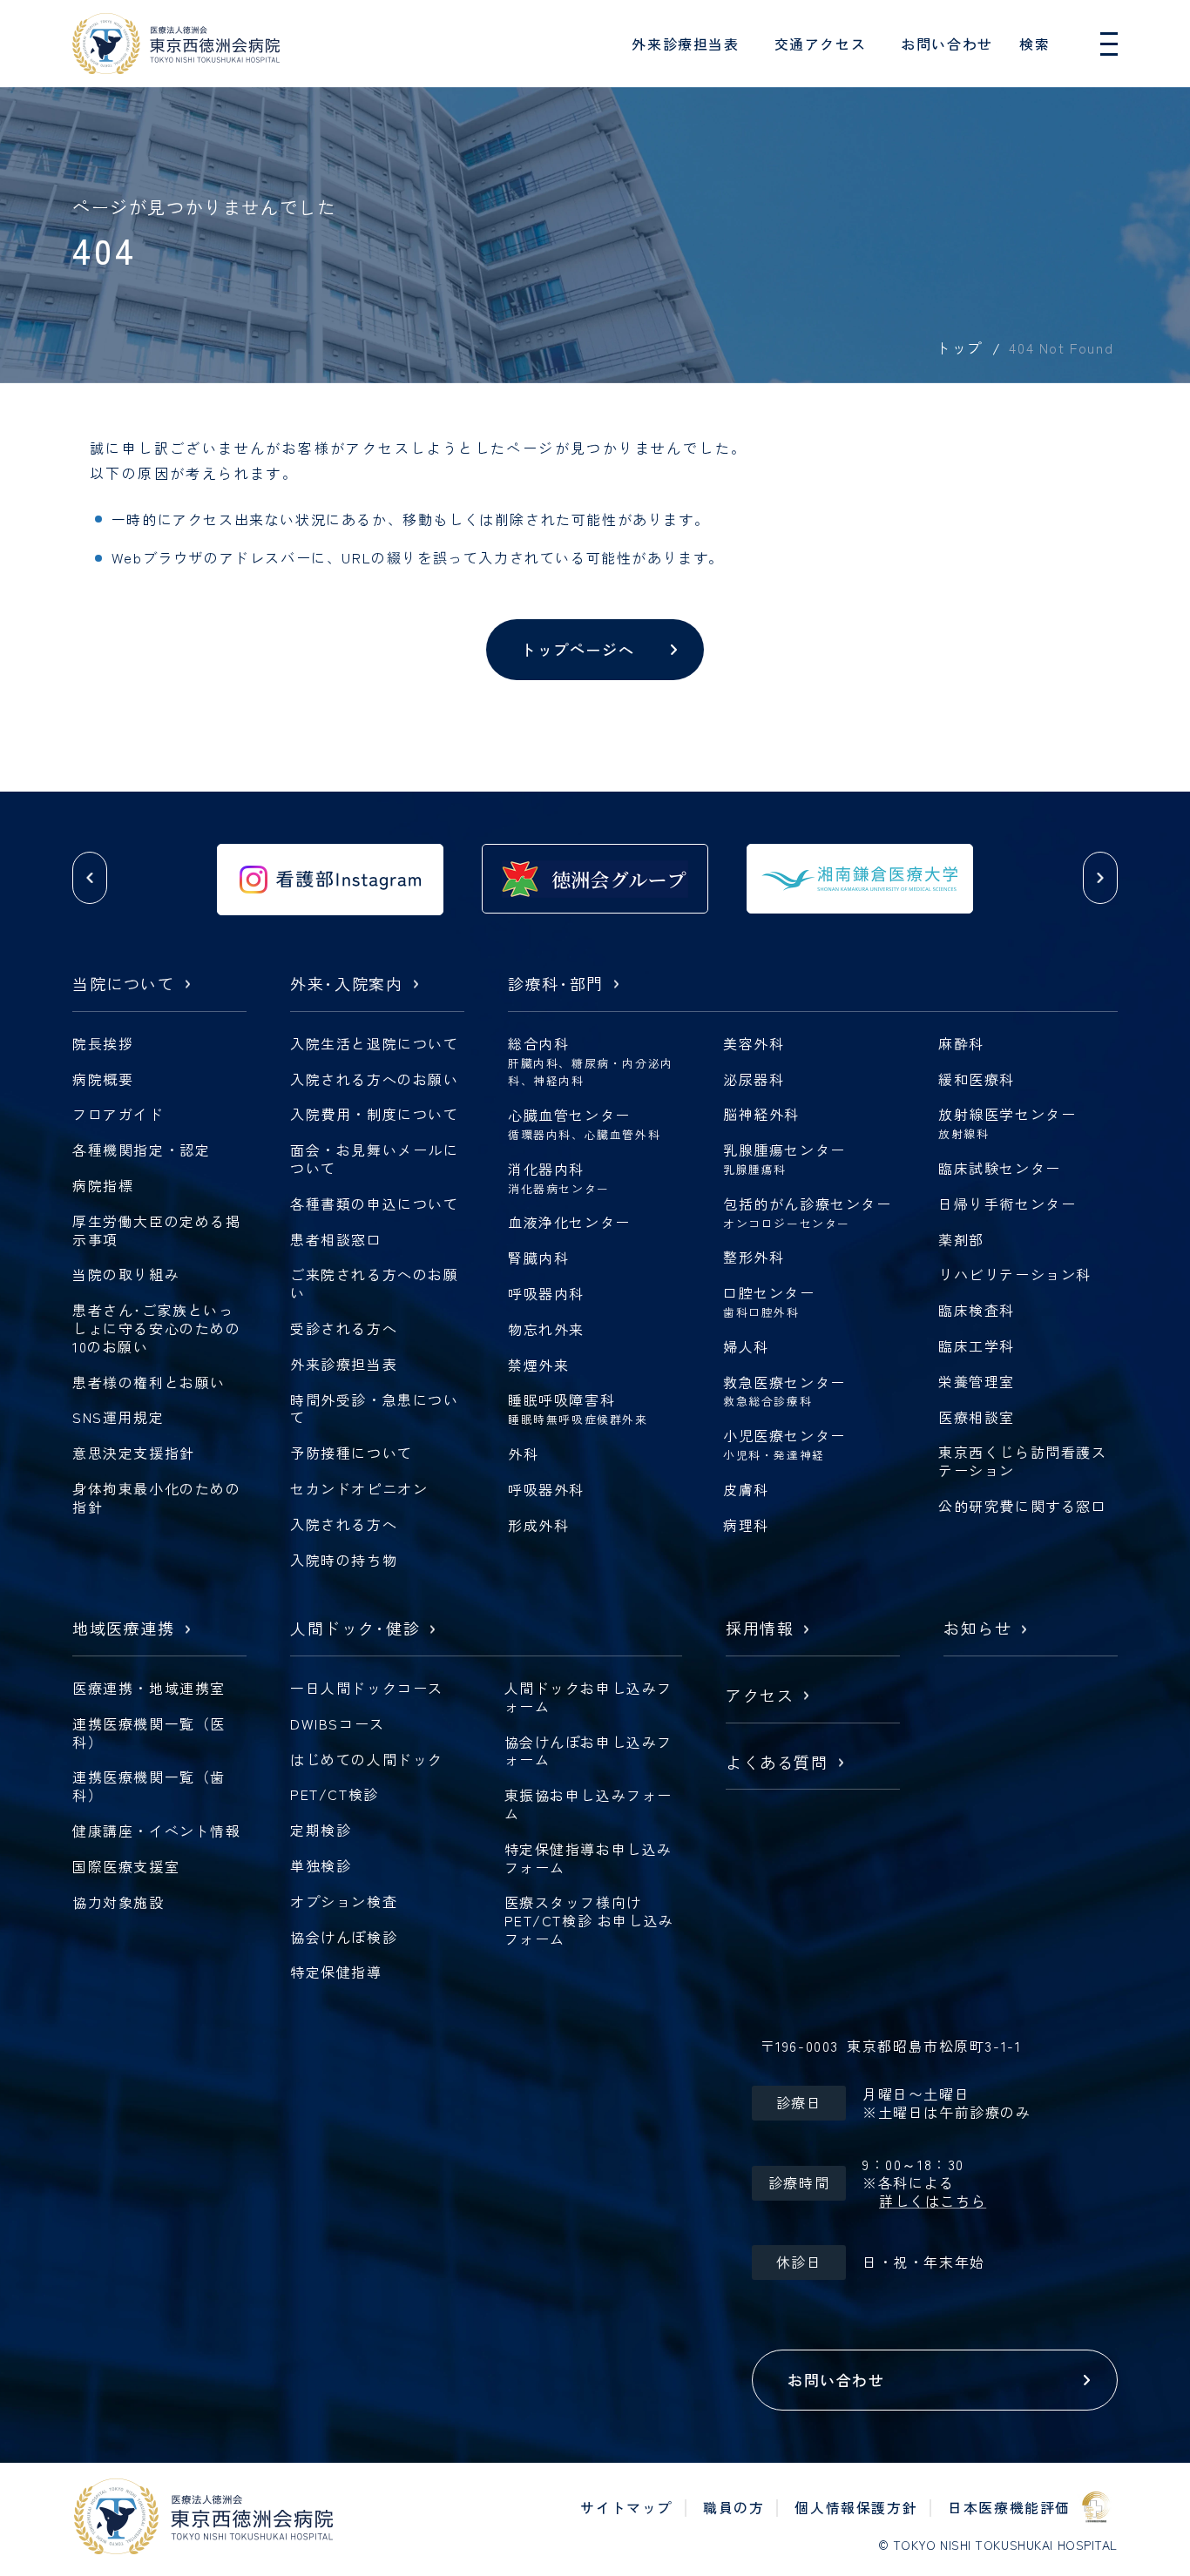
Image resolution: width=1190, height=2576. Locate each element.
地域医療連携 (124, 1629)
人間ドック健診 (355, 1629)
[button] (90, 878)
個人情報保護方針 (856, 2507)
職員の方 (734, 2507)
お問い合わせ (947, 44)
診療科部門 (556, 985)
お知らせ (977, 1629)
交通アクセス (821, 44)
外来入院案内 (347, 985)
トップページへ (578, 649)
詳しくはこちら (933, 2201)
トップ (959, 347)
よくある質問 (777, 1763)
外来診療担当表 (685, 44)
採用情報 (760, 1629)
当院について (124, 985)
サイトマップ (626, 2507)
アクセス (760, 1696)
